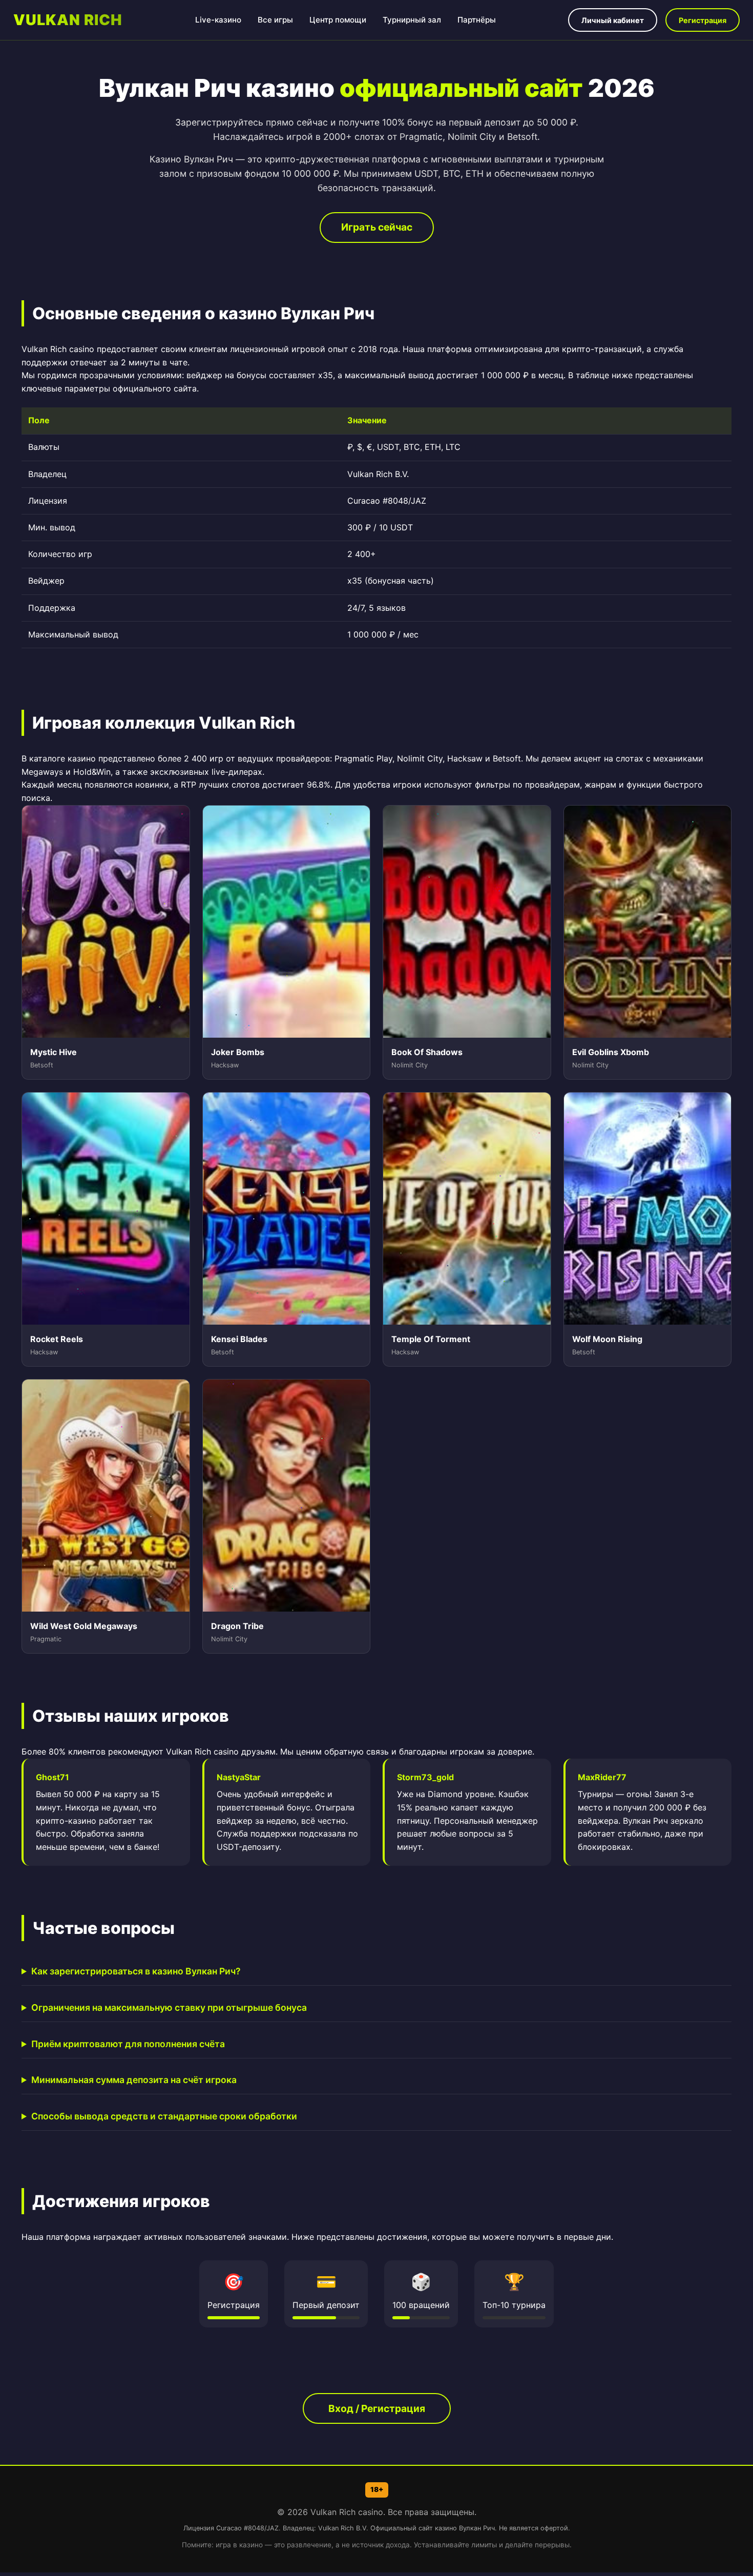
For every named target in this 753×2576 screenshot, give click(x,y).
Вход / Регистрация (377, 2408)
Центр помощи (338, 20)
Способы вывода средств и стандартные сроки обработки (164, 2116)
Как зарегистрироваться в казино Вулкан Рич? (136, 1971)
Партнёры (477, 20)
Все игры (275, 20)
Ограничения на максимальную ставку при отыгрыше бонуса (169, 2007)
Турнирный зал (412, 20)
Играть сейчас (377, 227)
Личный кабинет (613, 20)
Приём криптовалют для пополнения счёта (128, 2044)
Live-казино (218, 20)
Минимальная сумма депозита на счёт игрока (134, 2080)
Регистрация (703, 20)
